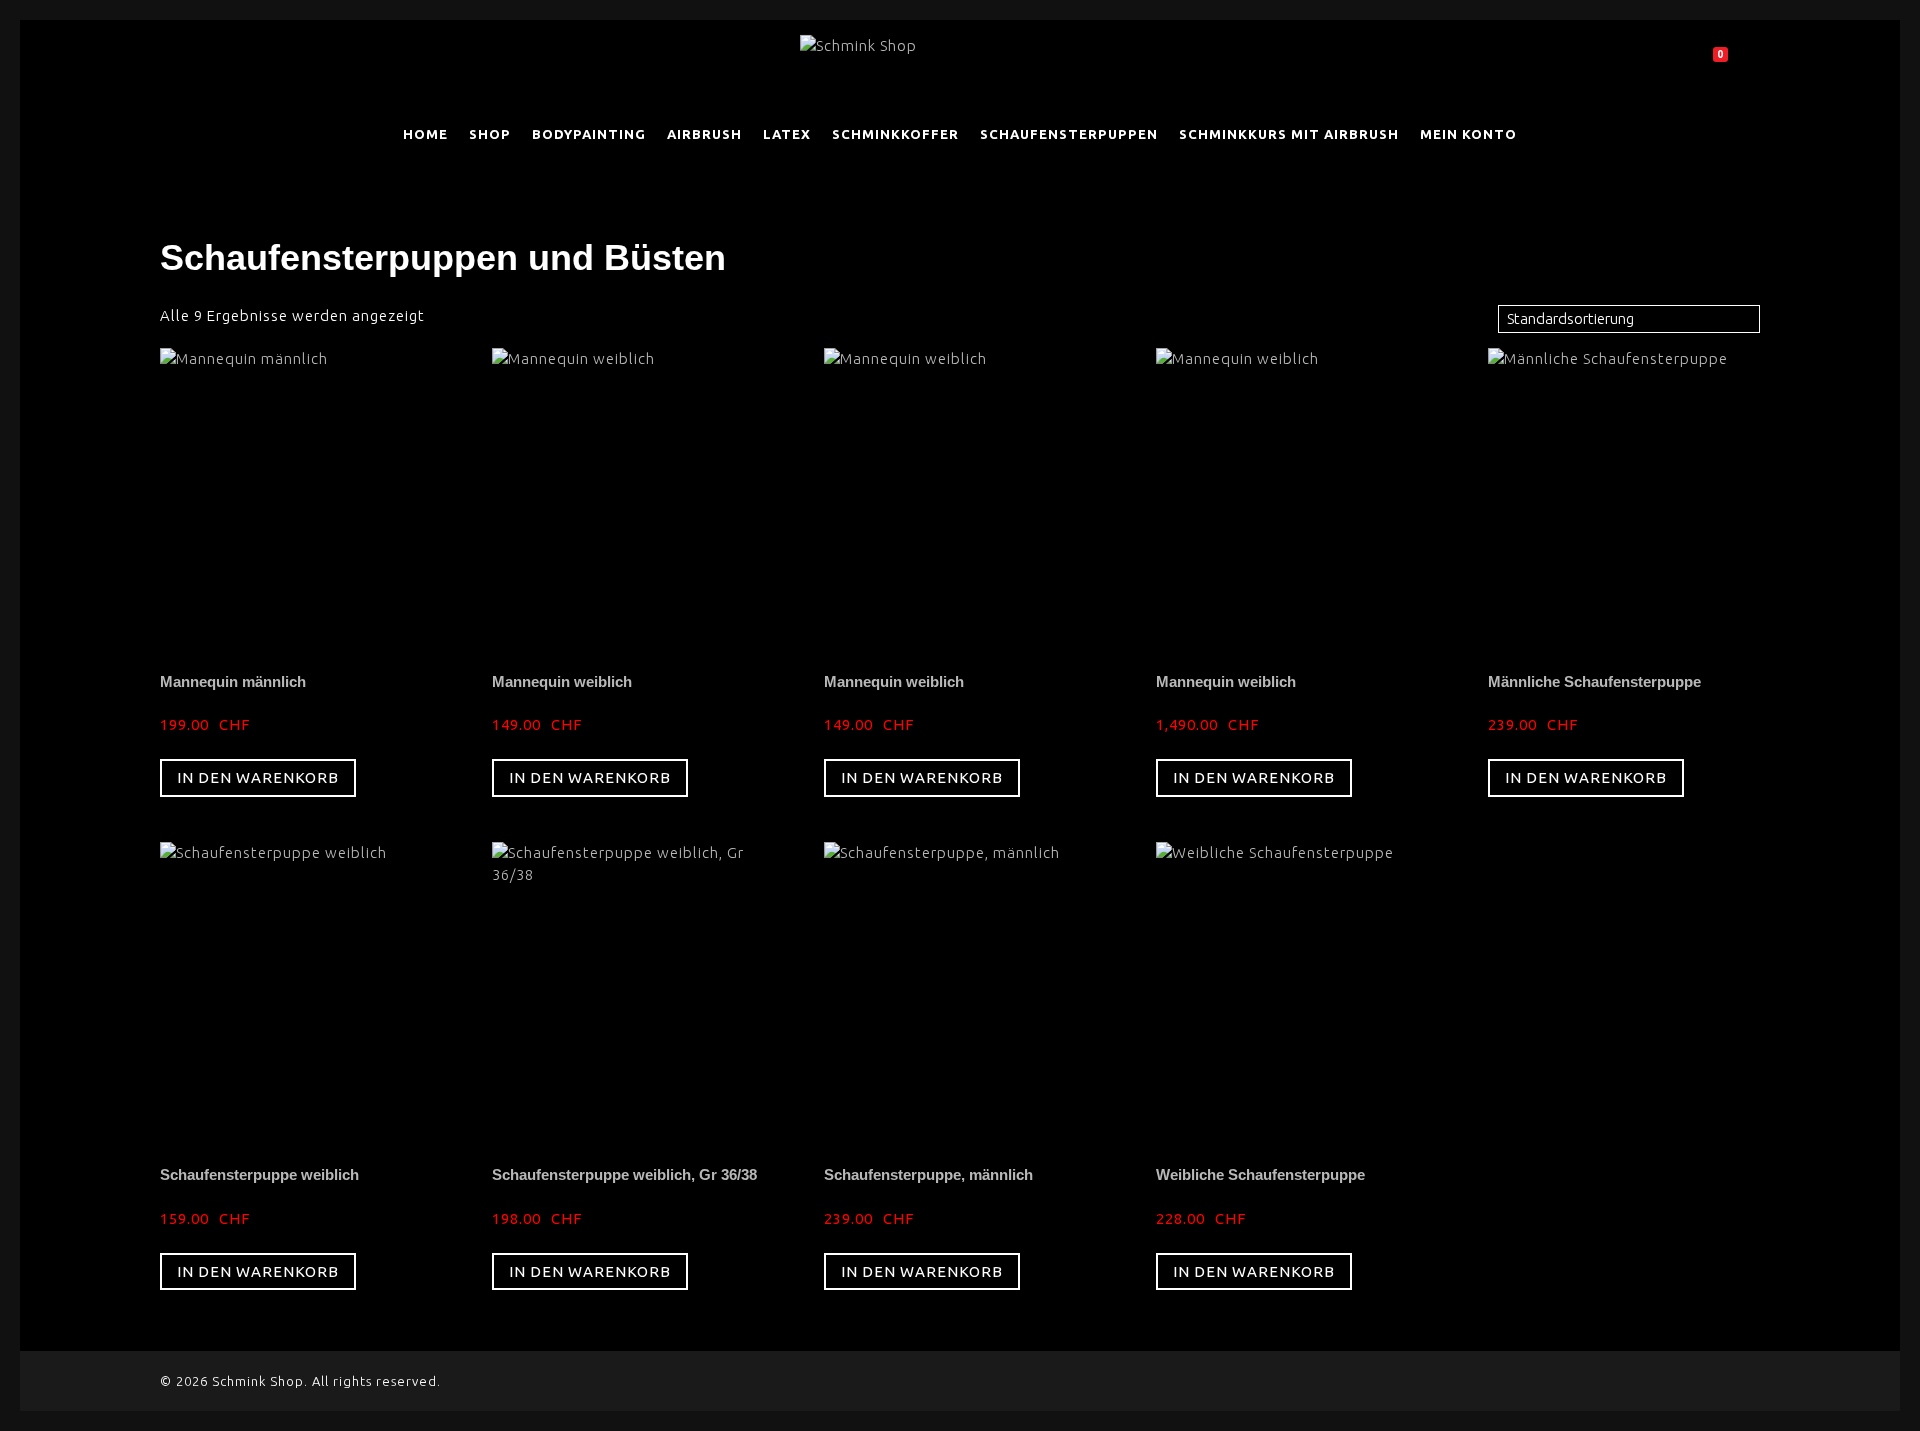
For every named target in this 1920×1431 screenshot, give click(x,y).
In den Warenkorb (258, 777)
